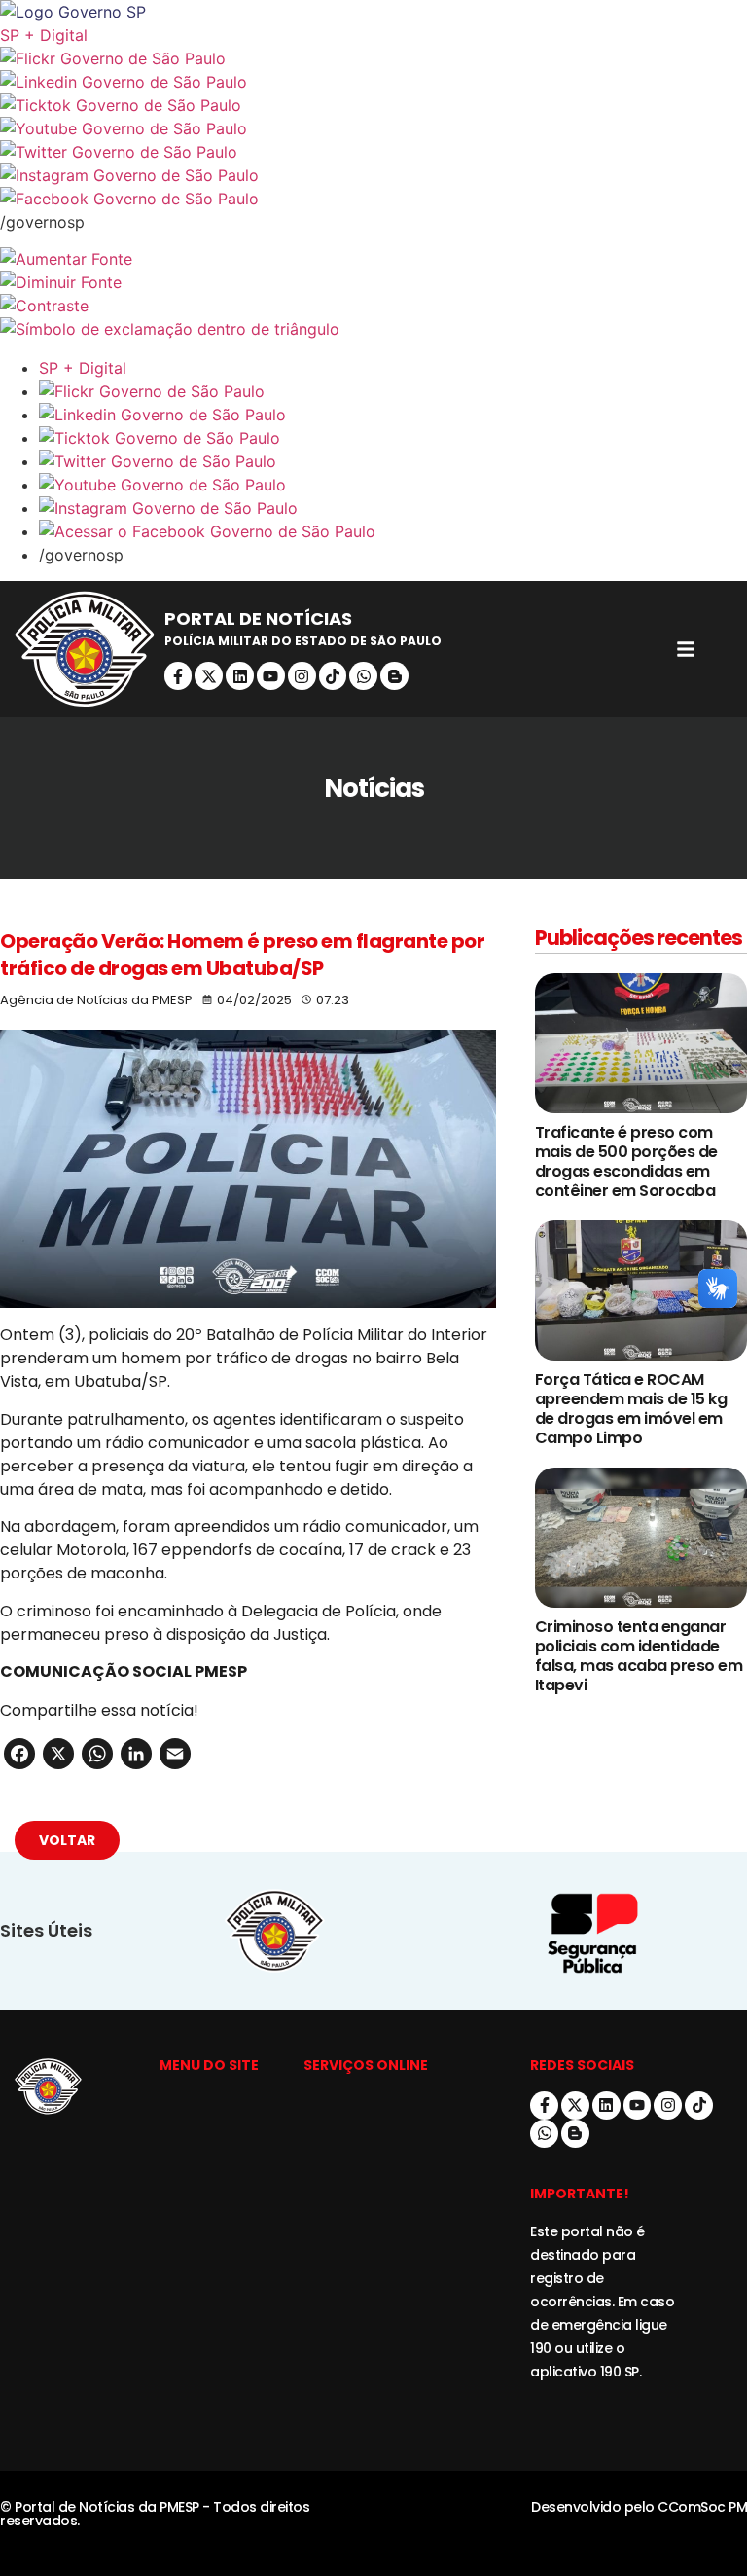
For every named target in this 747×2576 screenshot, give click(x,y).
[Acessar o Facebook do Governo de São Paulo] (393, 531)
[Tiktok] (333, 676)
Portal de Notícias (258, 618)
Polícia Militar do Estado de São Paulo (303, 641)
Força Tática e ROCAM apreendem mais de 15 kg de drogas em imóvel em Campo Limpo (631, 1409)
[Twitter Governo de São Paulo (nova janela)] (373, 152)
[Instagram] (302, 676)
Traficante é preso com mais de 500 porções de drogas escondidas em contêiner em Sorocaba (626, 1161)
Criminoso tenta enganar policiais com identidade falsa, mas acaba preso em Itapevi (639, 1656)
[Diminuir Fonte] (373, 282)
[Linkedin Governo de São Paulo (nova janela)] (373, 82)
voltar (67, 1840)
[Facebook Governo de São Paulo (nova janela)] (373, 199)
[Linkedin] (240, 676)
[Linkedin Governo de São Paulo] (393, 415)
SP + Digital (44, 35)
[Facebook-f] (178, 676)
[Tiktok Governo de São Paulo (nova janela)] (373, 105)
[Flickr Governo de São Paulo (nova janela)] (373, 58)
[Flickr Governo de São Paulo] (393, 391)
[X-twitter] (209, 676)
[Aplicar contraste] (373, 306)
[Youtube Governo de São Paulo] (393, 485)
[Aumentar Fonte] (373, 259)
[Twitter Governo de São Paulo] (393, 461)
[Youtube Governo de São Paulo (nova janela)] (373, 128)
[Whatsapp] (363, 676)
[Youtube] (271, 676)
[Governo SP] (373, 12)
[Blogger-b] (394, 676)
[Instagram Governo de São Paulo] (373, 175)
